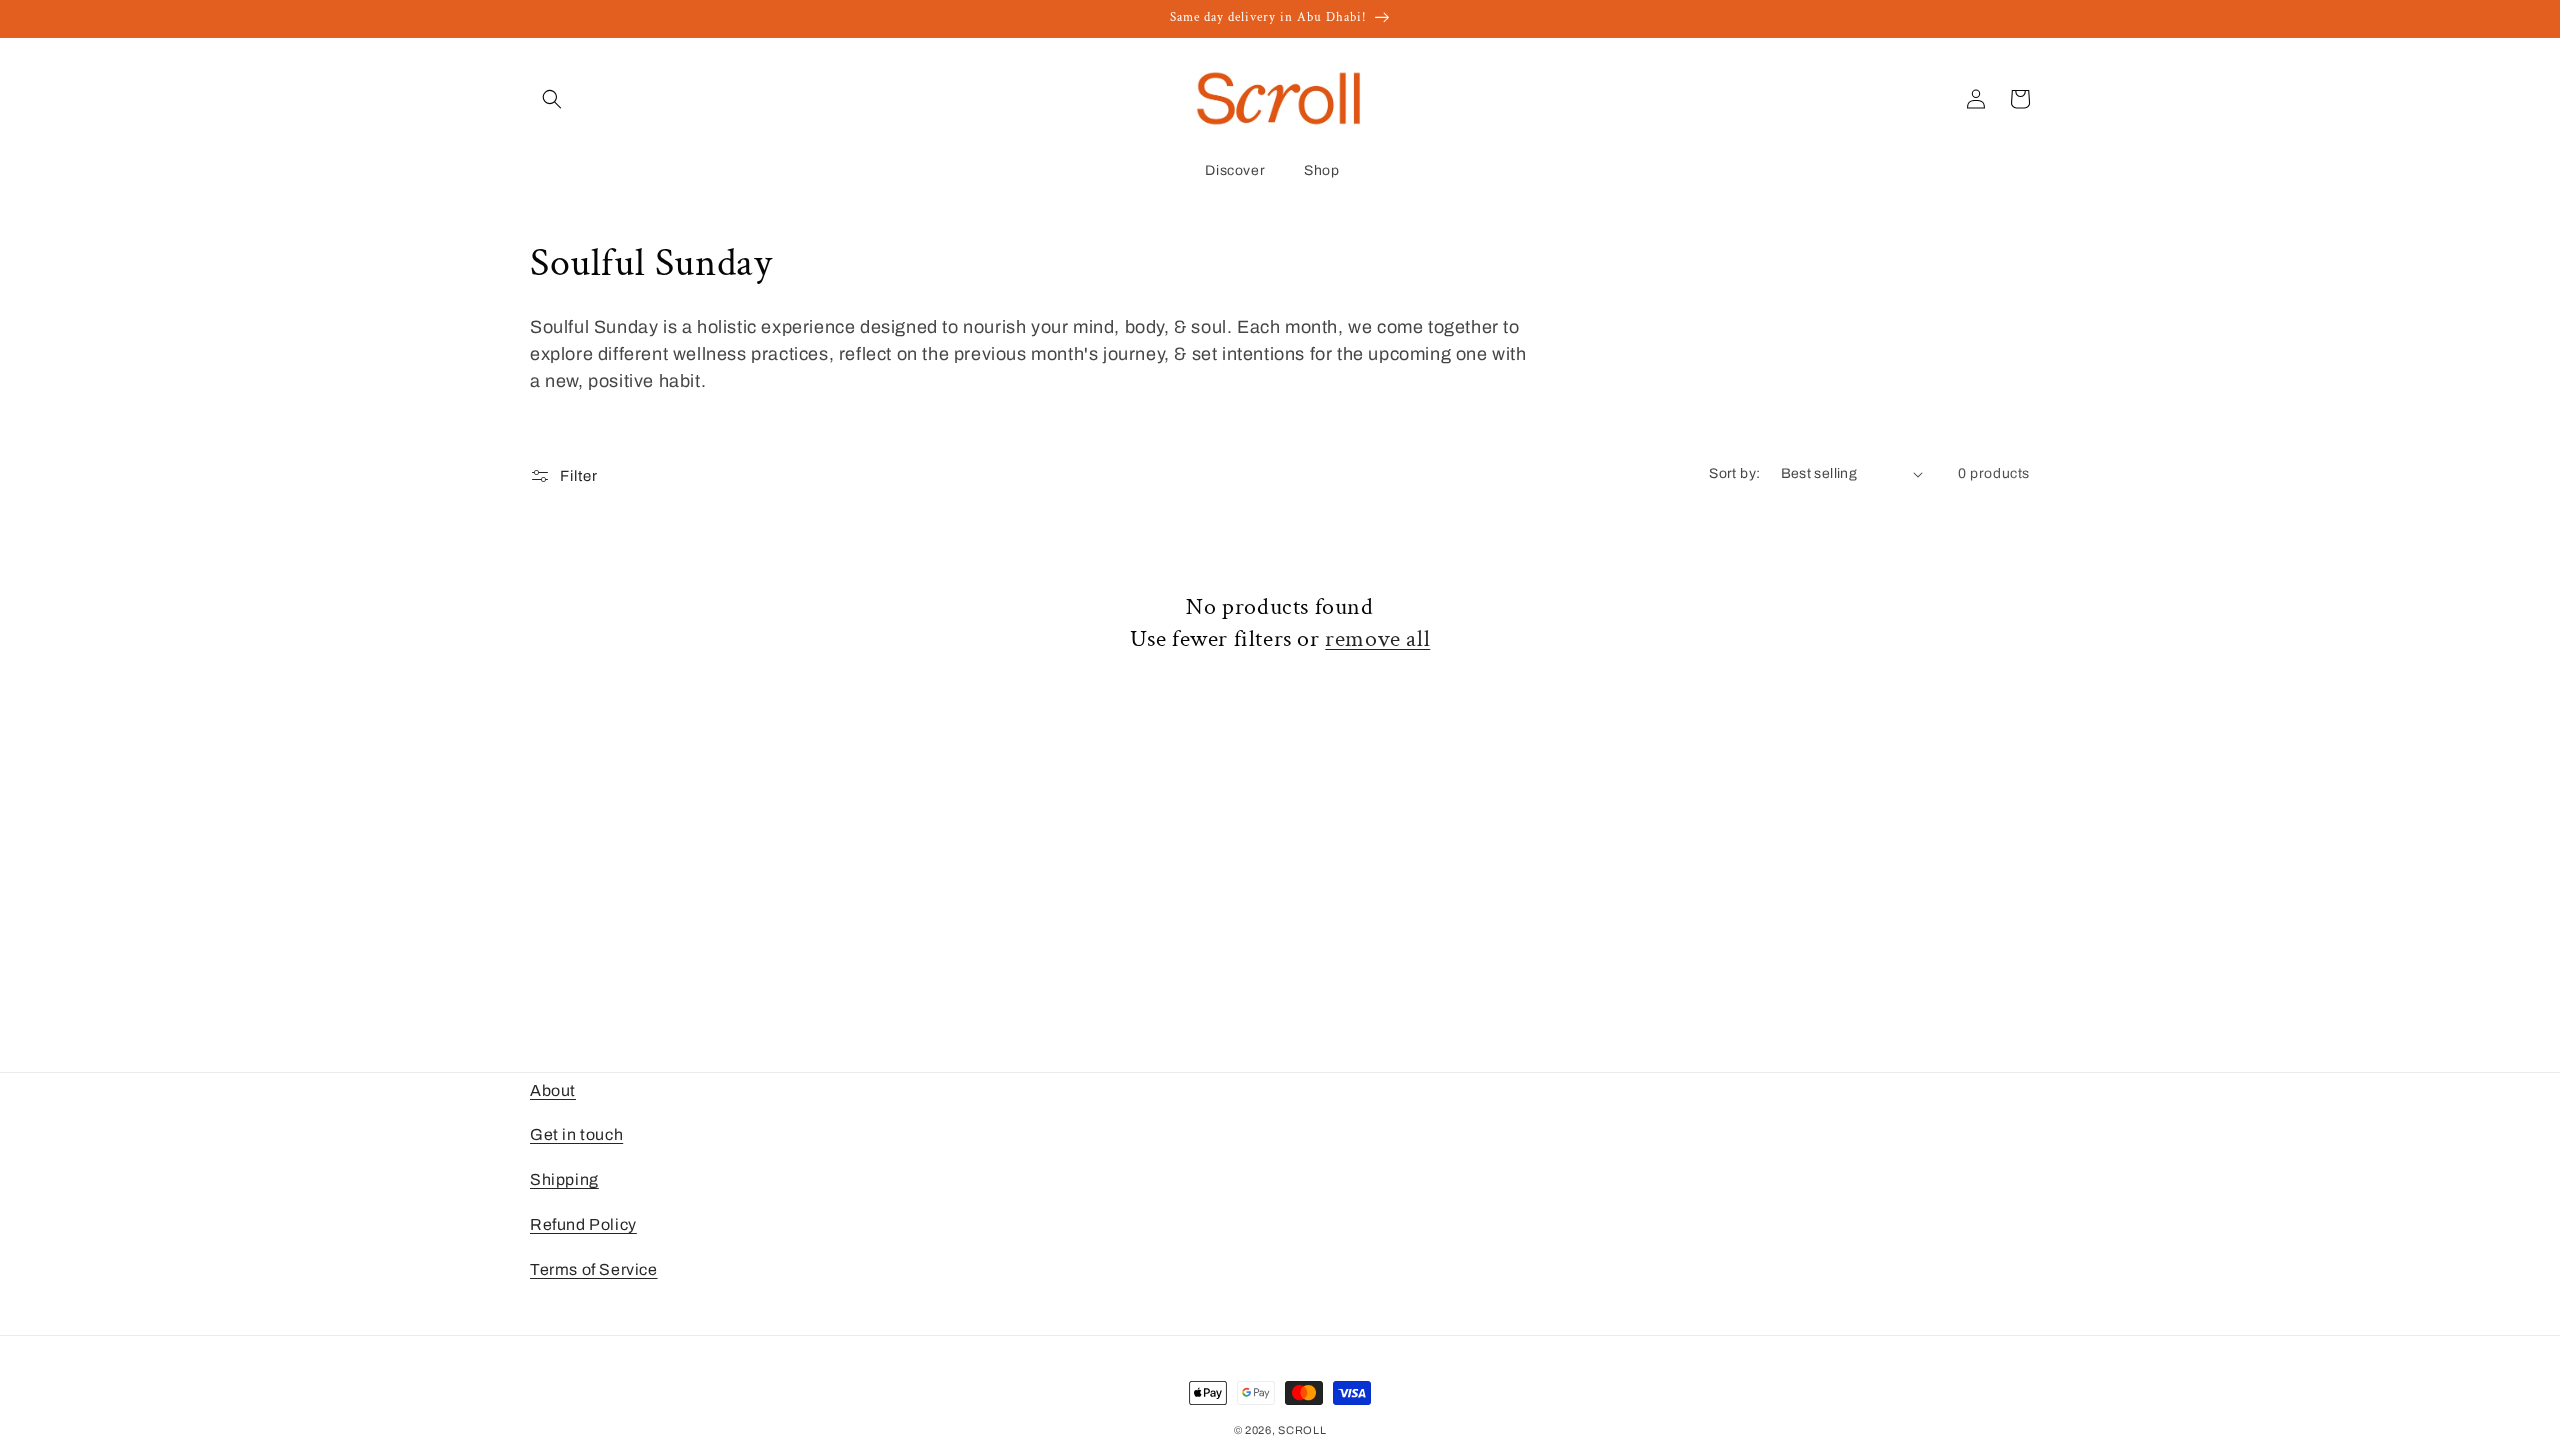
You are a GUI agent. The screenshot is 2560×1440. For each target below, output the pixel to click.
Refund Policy (583, 1224)
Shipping (564, 1179)
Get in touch (576, 1134)
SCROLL (1302, 1430)
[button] (552, 99)
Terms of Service (594, 1269)
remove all (1377, 638)
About (553, 1090)
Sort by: (1734, 473)
